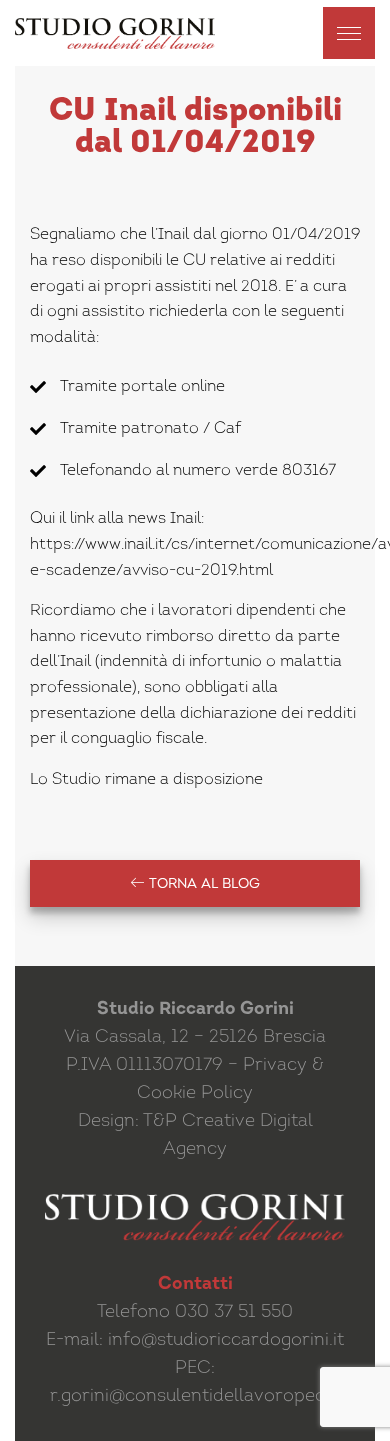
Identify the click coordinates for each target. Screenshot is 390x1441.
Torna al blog (202, 884)
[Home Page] (115, 33)
